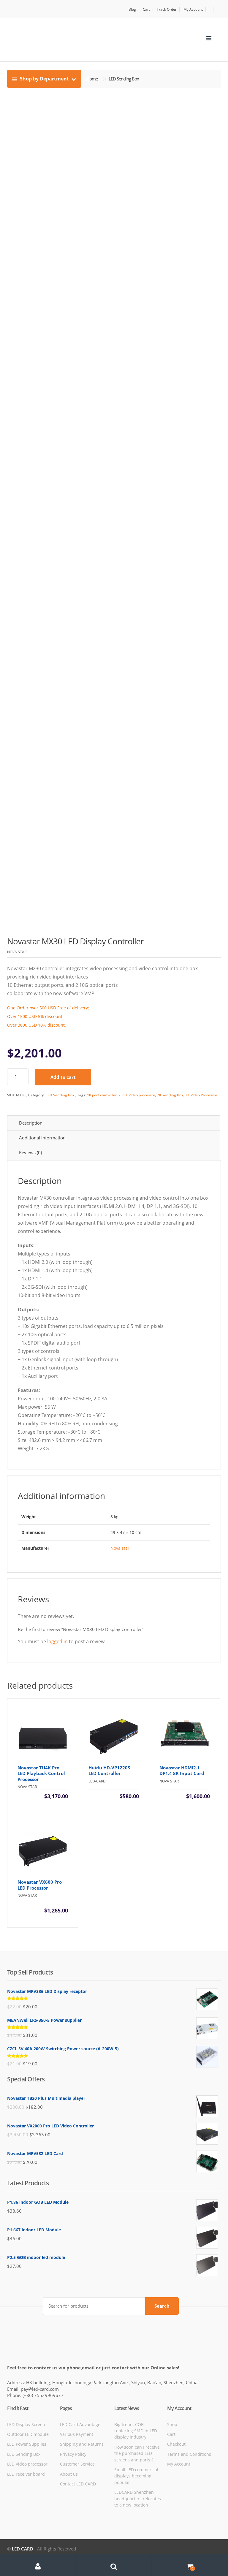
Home (92, 79)
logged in (57, 1641)
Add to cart (63, 1077)
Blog (132, 9)
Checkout (176, 2444)
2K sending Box (170, 1095)
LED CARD (23, 2549)
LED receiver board (26, 2474)
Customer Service (77, 2464)
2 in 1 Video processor (137, 1095)
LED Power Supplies (27, 2444)
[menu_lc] (209, 38)
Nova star (120, 1548)
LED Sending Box (60, 1095)
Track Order (167, 9)
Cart (146, 9)
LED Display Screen (26, 2424)
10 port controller (102, 1095)
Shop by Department (44, 79)
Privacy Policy (73, 2454)
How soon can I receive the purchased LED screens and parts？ (137, 2453)
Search (162, 2306)
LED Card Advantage (80, 2424)
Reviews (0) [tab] (30, 1152)
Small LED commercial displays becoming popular (136, 2476)
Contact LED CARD (78, 2484)
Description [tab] (31, 1123)
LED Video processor (27, 2464)
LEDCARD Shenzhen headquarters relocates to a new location (138, 2499)
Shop (172, 2424)
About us (69, 2474)
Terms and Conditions (189, 2454)
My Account (193, 9)
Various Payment (77, 2434)
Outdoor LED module (28, 2434)
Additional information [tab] (42, 1138)
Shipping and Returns (82, 2444)
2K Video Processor (201, 1095)
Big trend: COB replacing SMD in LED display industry (136, 2431)
